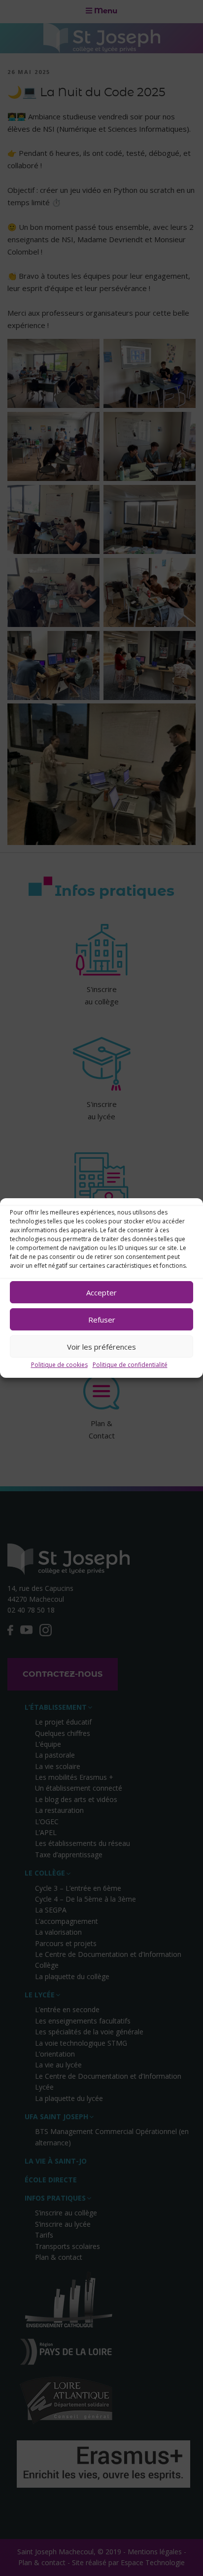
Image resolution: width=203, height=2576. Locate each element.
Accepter (101, 1292)
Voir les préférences (101, 1347)
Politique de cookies (59, 1365)
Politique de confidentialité (130, 1365)
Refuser (102, 1320)
